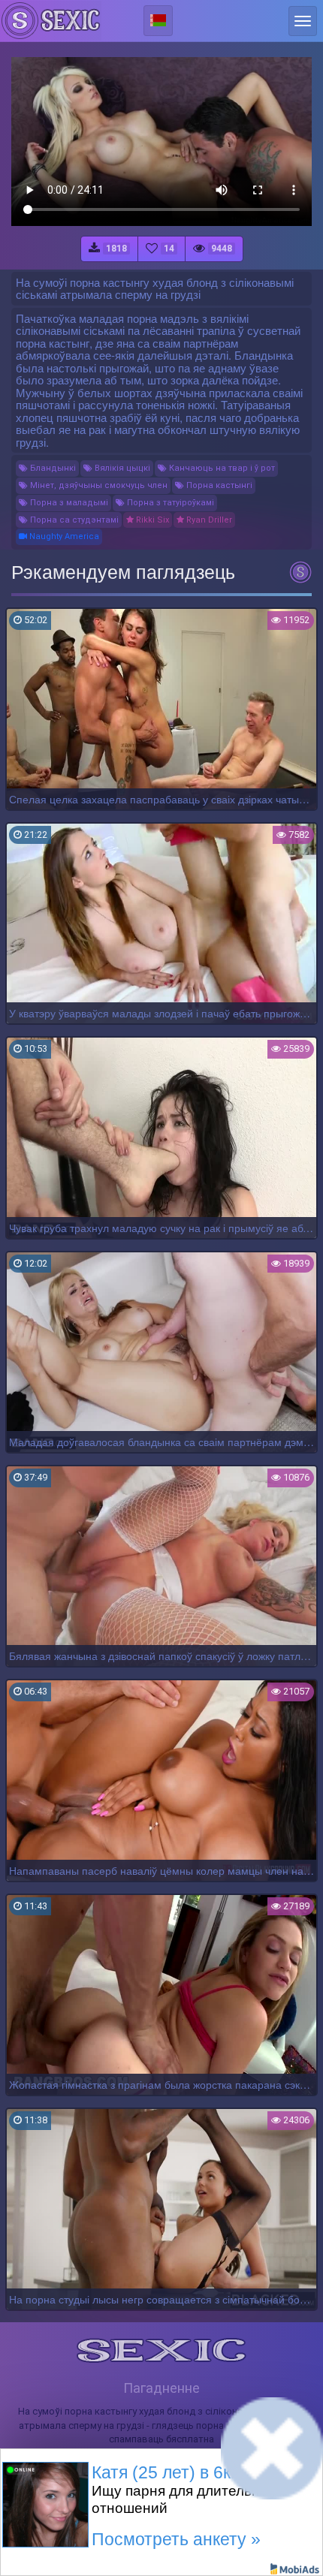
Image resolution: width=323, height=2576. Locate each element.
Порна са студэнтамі (73, 520)
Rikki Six (151, 520)
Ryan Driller (208, 520)
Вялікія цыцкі (121, 468)
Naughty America (63, 536)
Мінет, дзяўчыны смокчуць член (98, 485)
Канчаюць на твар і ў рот (221, 468)
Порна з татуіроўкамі (169, 503)
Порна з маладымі (68, 503)
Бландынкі (52, 468)
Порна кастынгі (218, 485)
